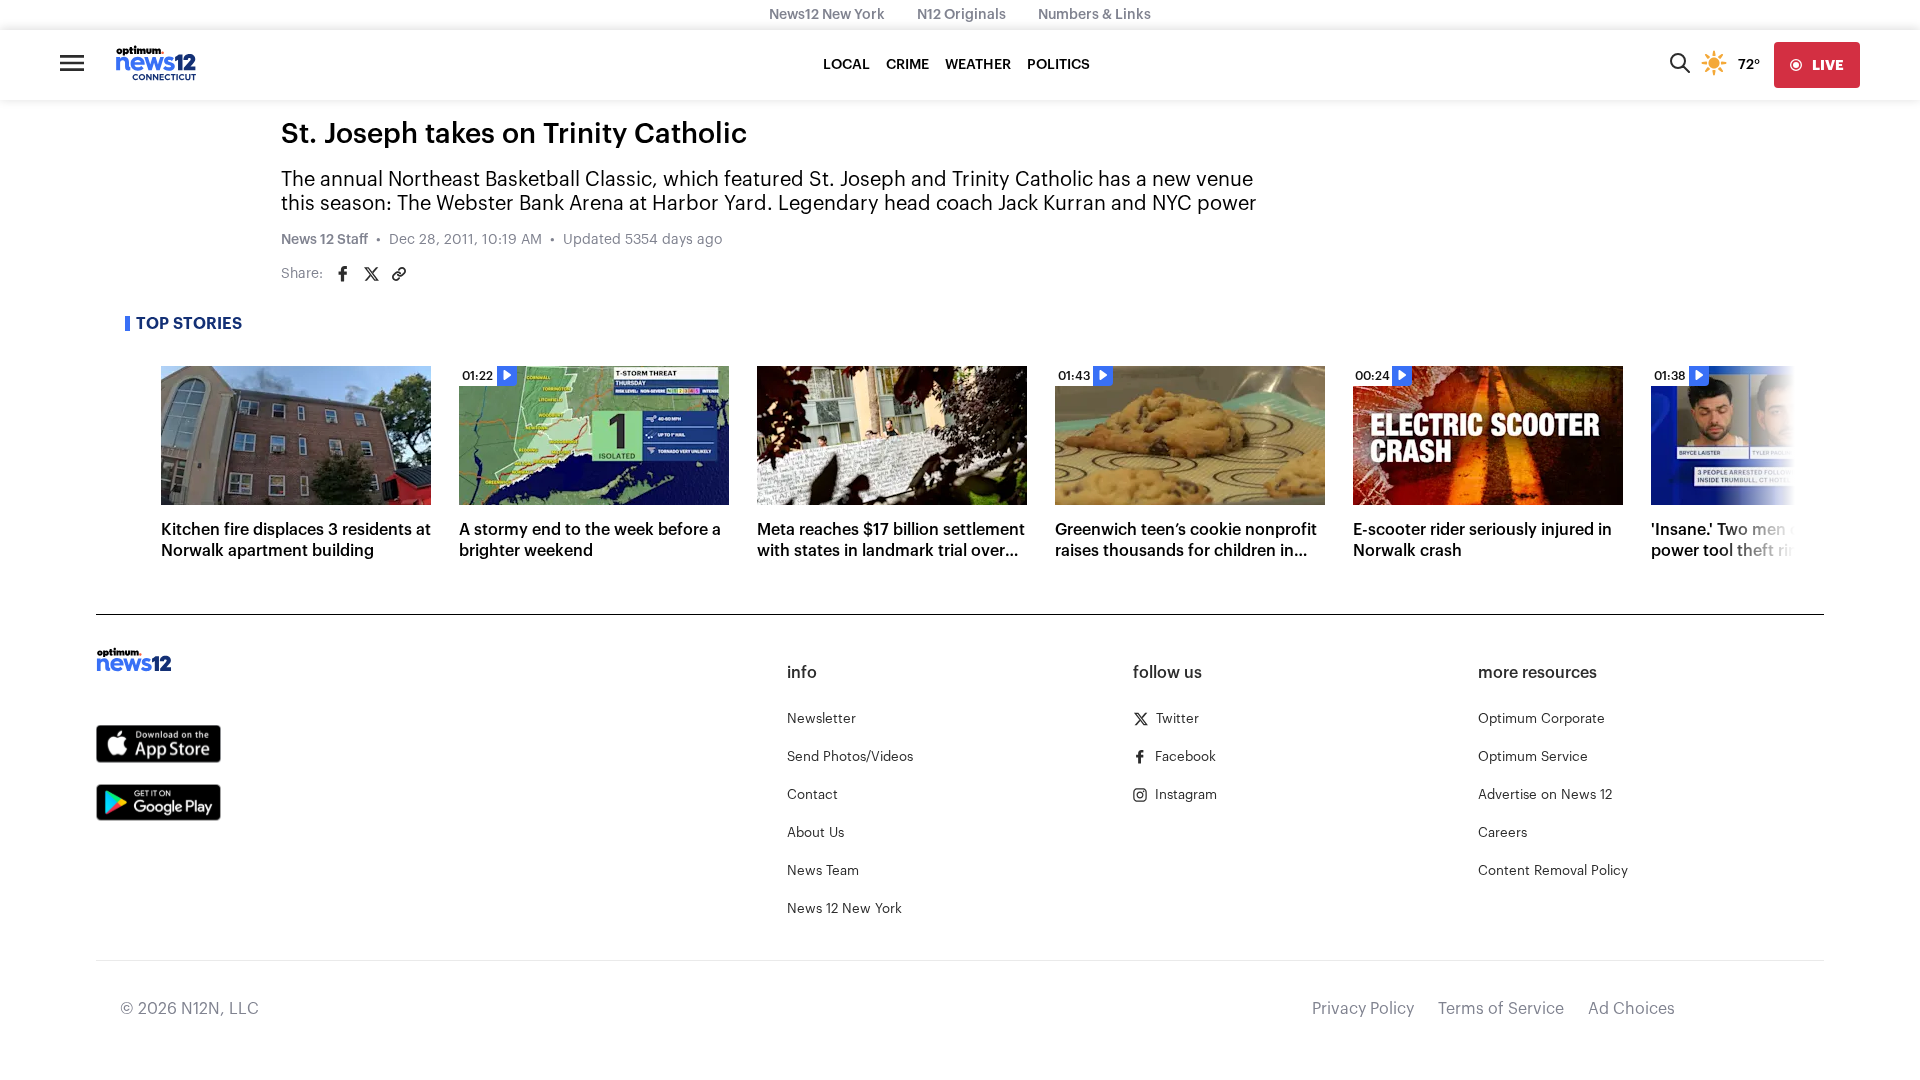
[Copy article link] (399, 274)
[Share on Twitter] (371, 274)
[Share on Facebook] (343, 274)
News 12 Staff (324, 240)
